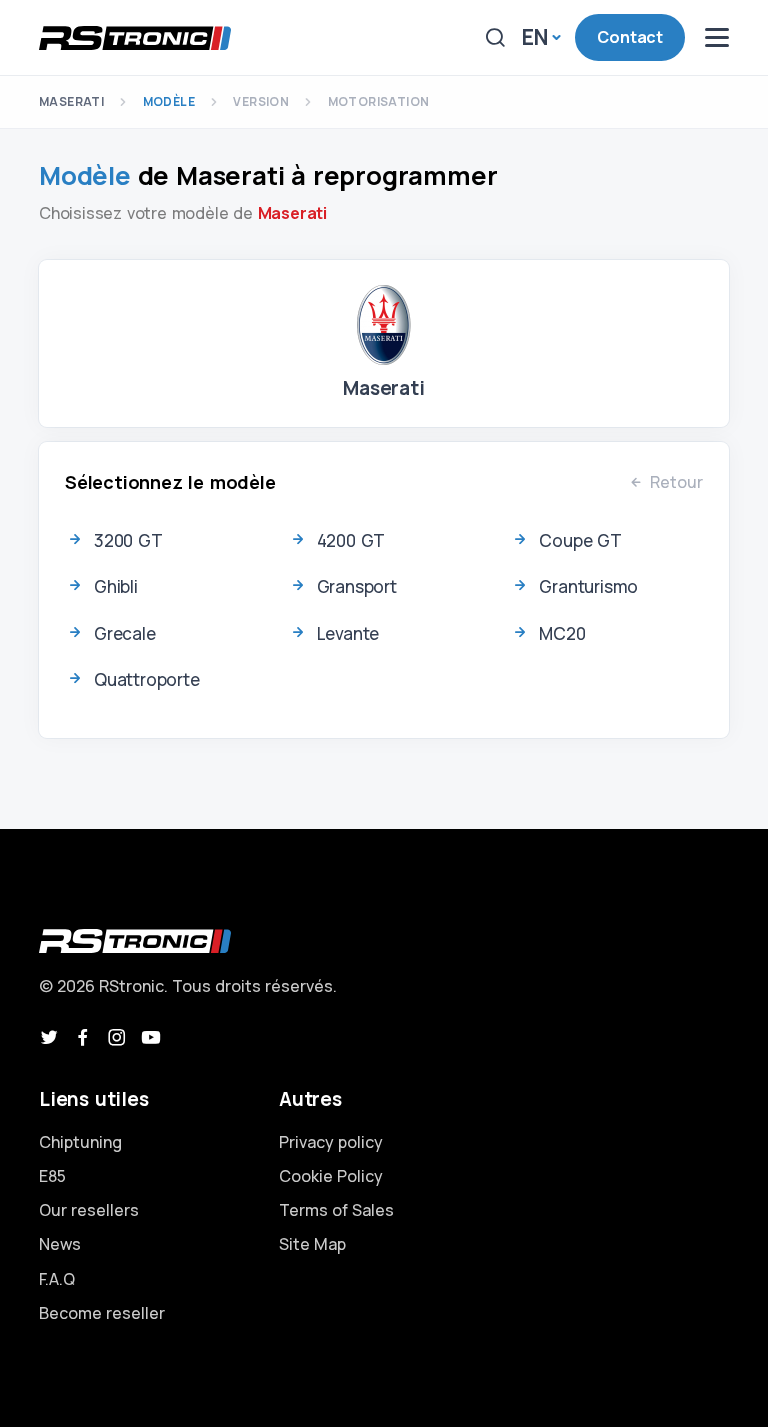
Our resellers (89, 1210)
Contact (630, 37)
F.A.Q (57, 1279)
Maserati (71, 101)
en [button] (535, 37)
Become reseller (102, 1313)
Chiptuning (80, 1142)
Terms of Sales (336, 1210)
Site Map (312, 1244)
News (60, 1244)
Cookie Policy (331, 1176)
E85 (52, 1176)
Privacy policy (331, 1142)
